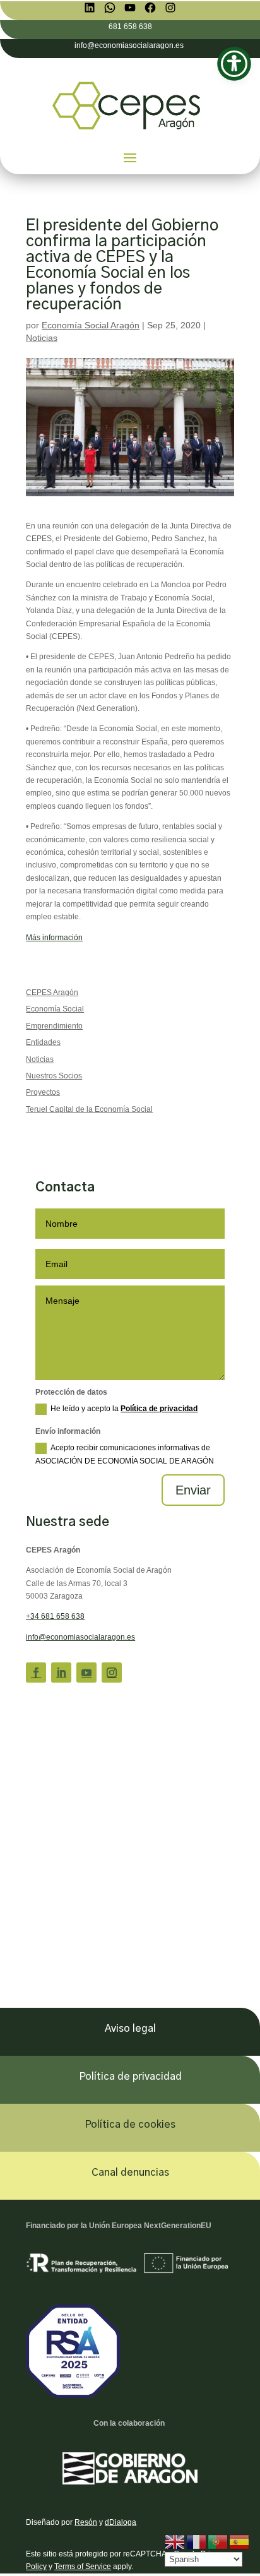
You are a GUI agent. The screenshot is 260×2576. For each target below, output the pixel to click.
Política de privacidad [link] (159, 1409)
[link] (90, 8)
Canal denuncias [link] (130, 2173)
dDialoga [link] (121, 2522)
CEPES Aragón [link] (52, 993)
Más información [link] (54, 938)
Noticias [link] (42, 338)
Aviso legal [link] (130, 2029)
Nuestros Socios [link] (54, 1076)
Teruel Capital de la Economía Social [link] (89, 1109)
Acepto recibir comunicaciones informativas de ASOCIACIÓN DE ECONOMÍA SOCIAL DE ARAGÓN (125, 1454)
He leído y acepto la (124, 1409)
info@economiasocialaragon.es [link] (80, 1637)
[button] (130, 157)
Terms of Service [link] (83, 2567)
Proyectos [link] (43, 1092)
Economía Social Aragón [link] (91, 325)
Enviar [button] (193, 1490)
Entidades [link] (43, 1042)
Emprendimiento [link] (54, 1026)
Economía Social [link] (55, 1009)
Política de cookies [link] (130, 2125)
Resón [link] (86, 2522)
